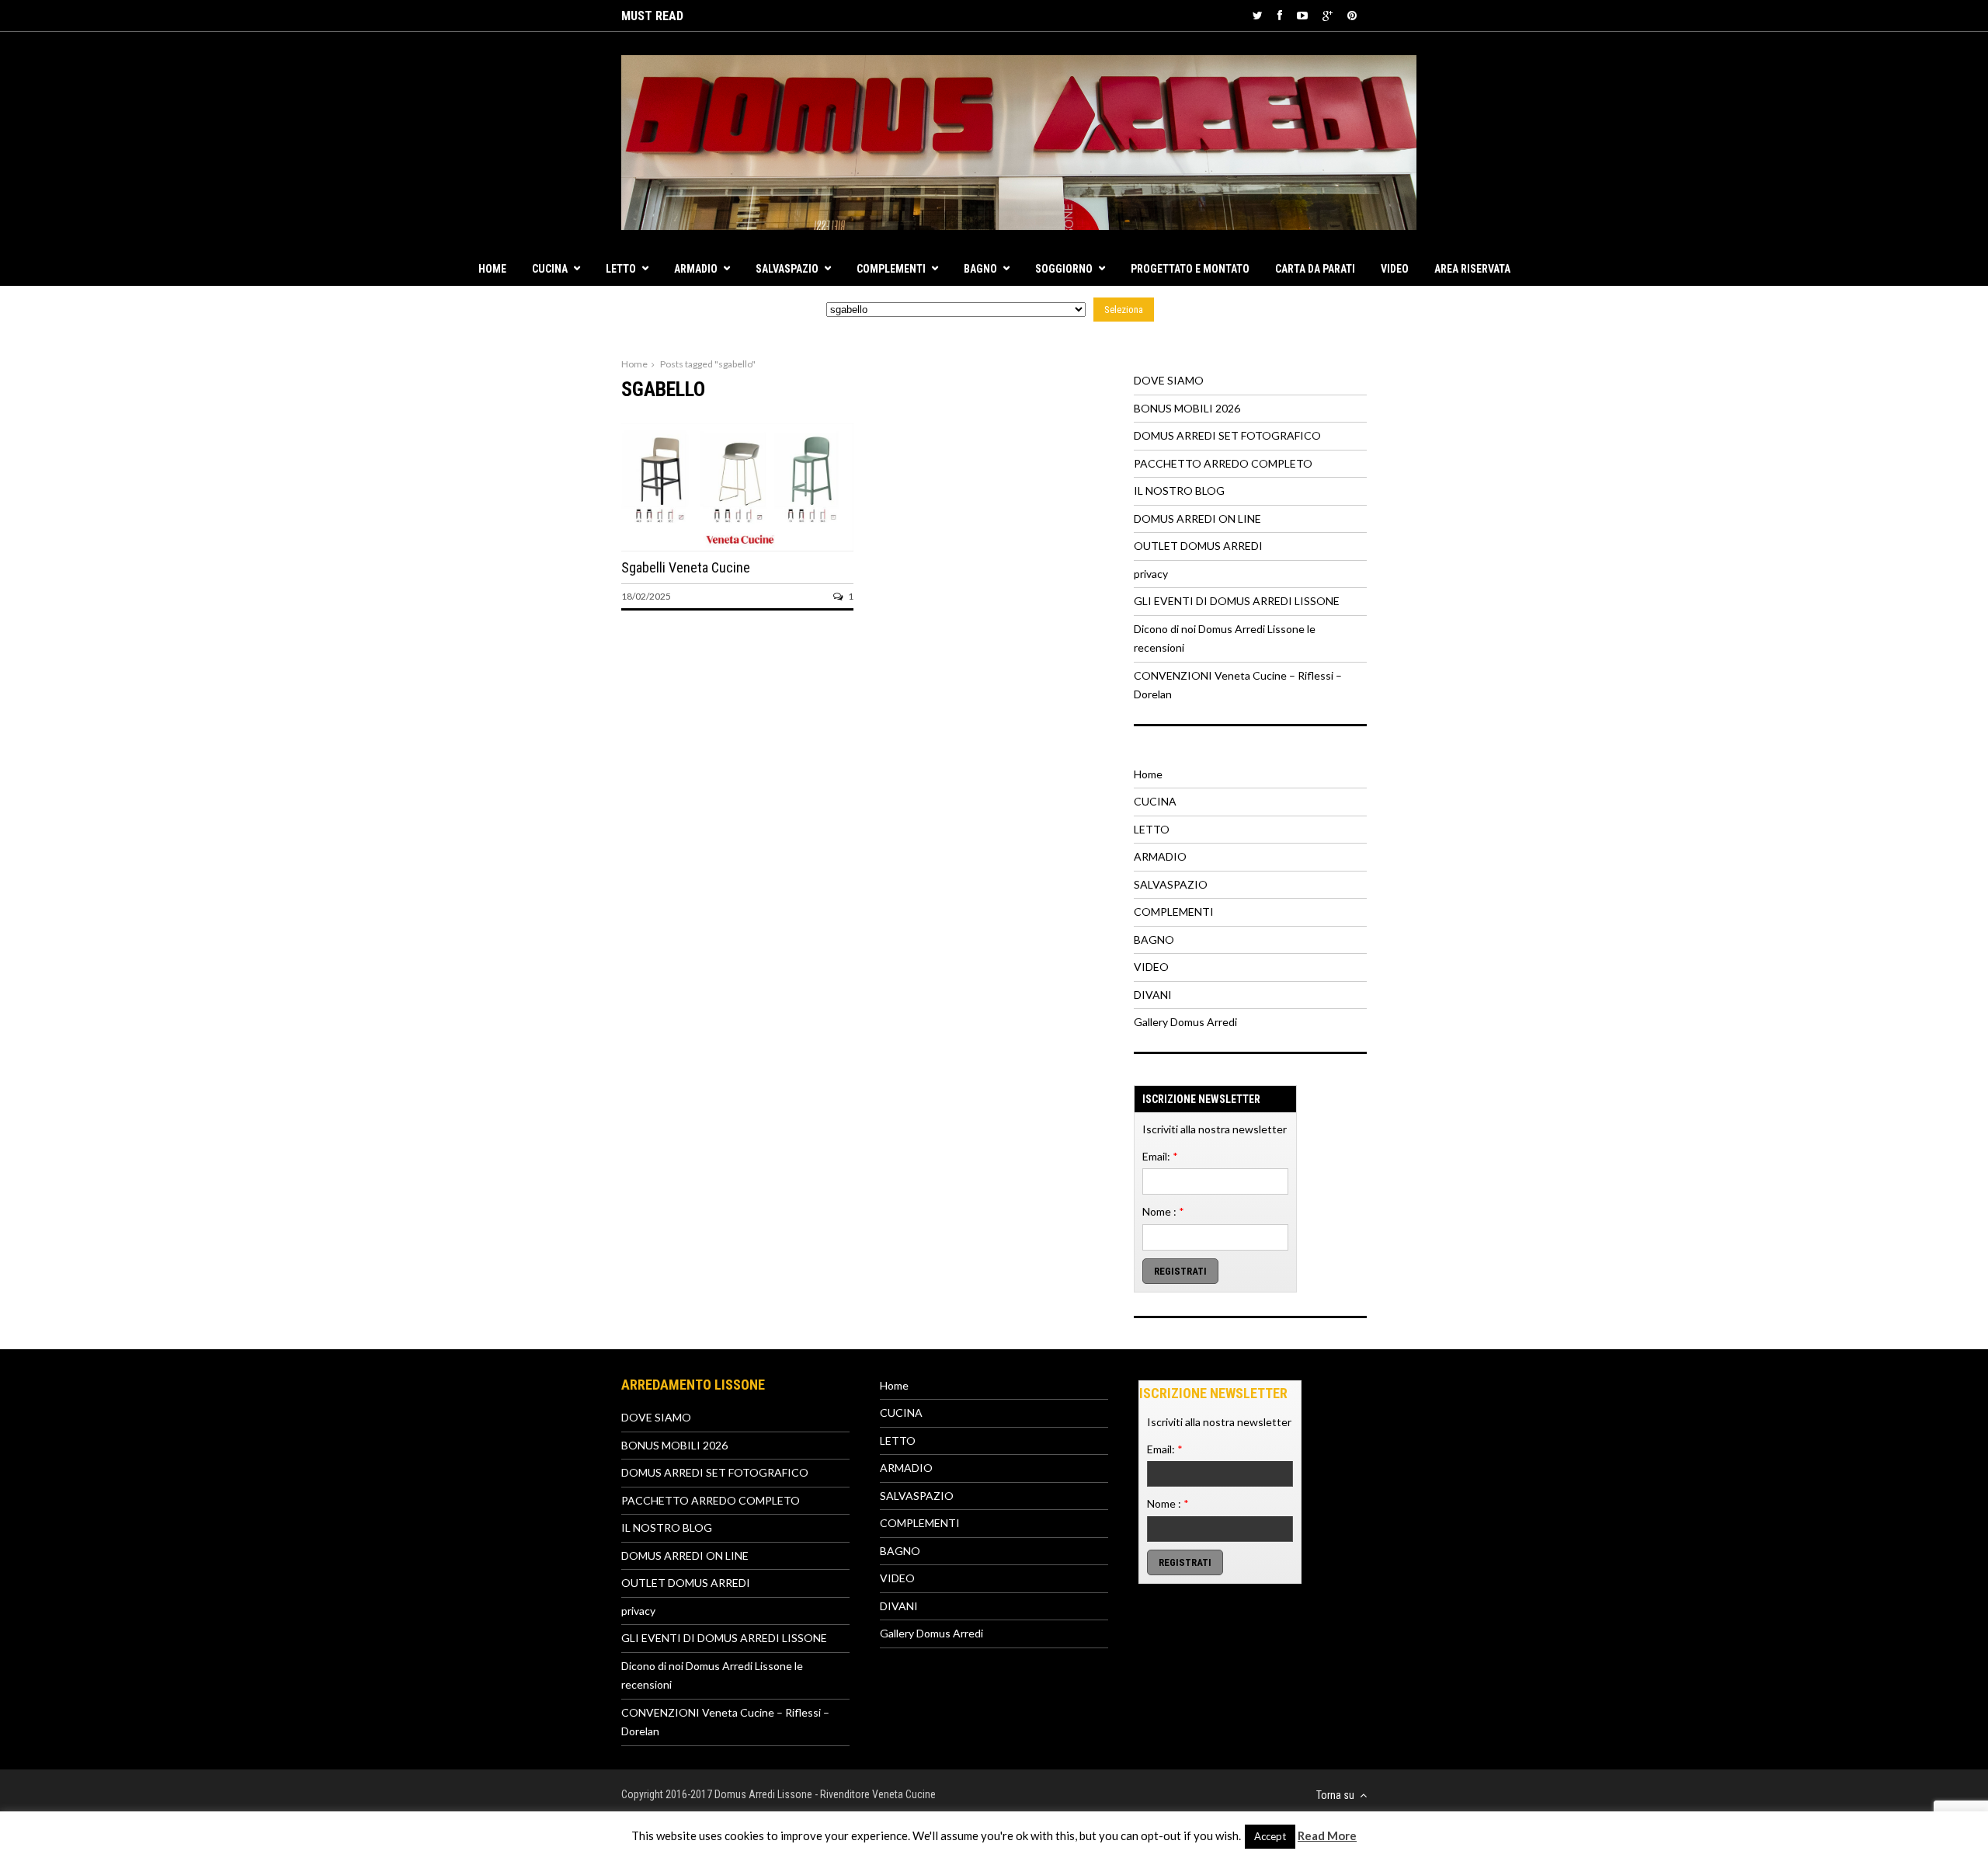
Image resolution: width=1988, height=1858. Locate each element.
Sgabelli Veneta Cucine (686, 567)
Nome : (1163, 1211)
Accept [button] (1270, 1836)
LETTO (621, 269)
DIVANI (1153, 995)
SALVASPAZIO (787, 269)
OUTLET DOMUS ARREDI (1198, 546)
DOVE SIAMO (1169, 380)
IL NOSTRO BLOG (1179, 491)
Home (492, 269)
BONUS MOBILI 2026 (1187, 408)
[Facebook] (1280, 15)
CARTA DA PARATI (1315, 269)
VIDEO (1395, 269)
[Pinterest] (1352, 15)
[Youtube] (1302, 15)
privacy (1151, 574)
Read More (1327, 1835)
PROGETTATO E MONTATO (1190, 269)
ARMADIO (696, 269)
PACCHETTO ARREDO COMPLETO (1223, 463)
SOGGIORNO (1064, 269)
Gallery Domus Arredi (1185, 1022)
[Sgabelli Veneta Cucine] (737, 546)
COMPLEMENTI (891, 269)
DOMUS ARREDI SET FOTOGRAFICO (1227, 435)
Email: (1160, 1156)
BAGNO (980, 269)
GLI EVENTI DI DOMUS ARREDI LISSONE (1237, 601)
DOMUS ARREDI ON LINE (1197, 518)
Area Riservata (1472, 269)
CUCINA (550, 269)
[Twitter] (1258, 15)
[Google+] (1328, 15)
